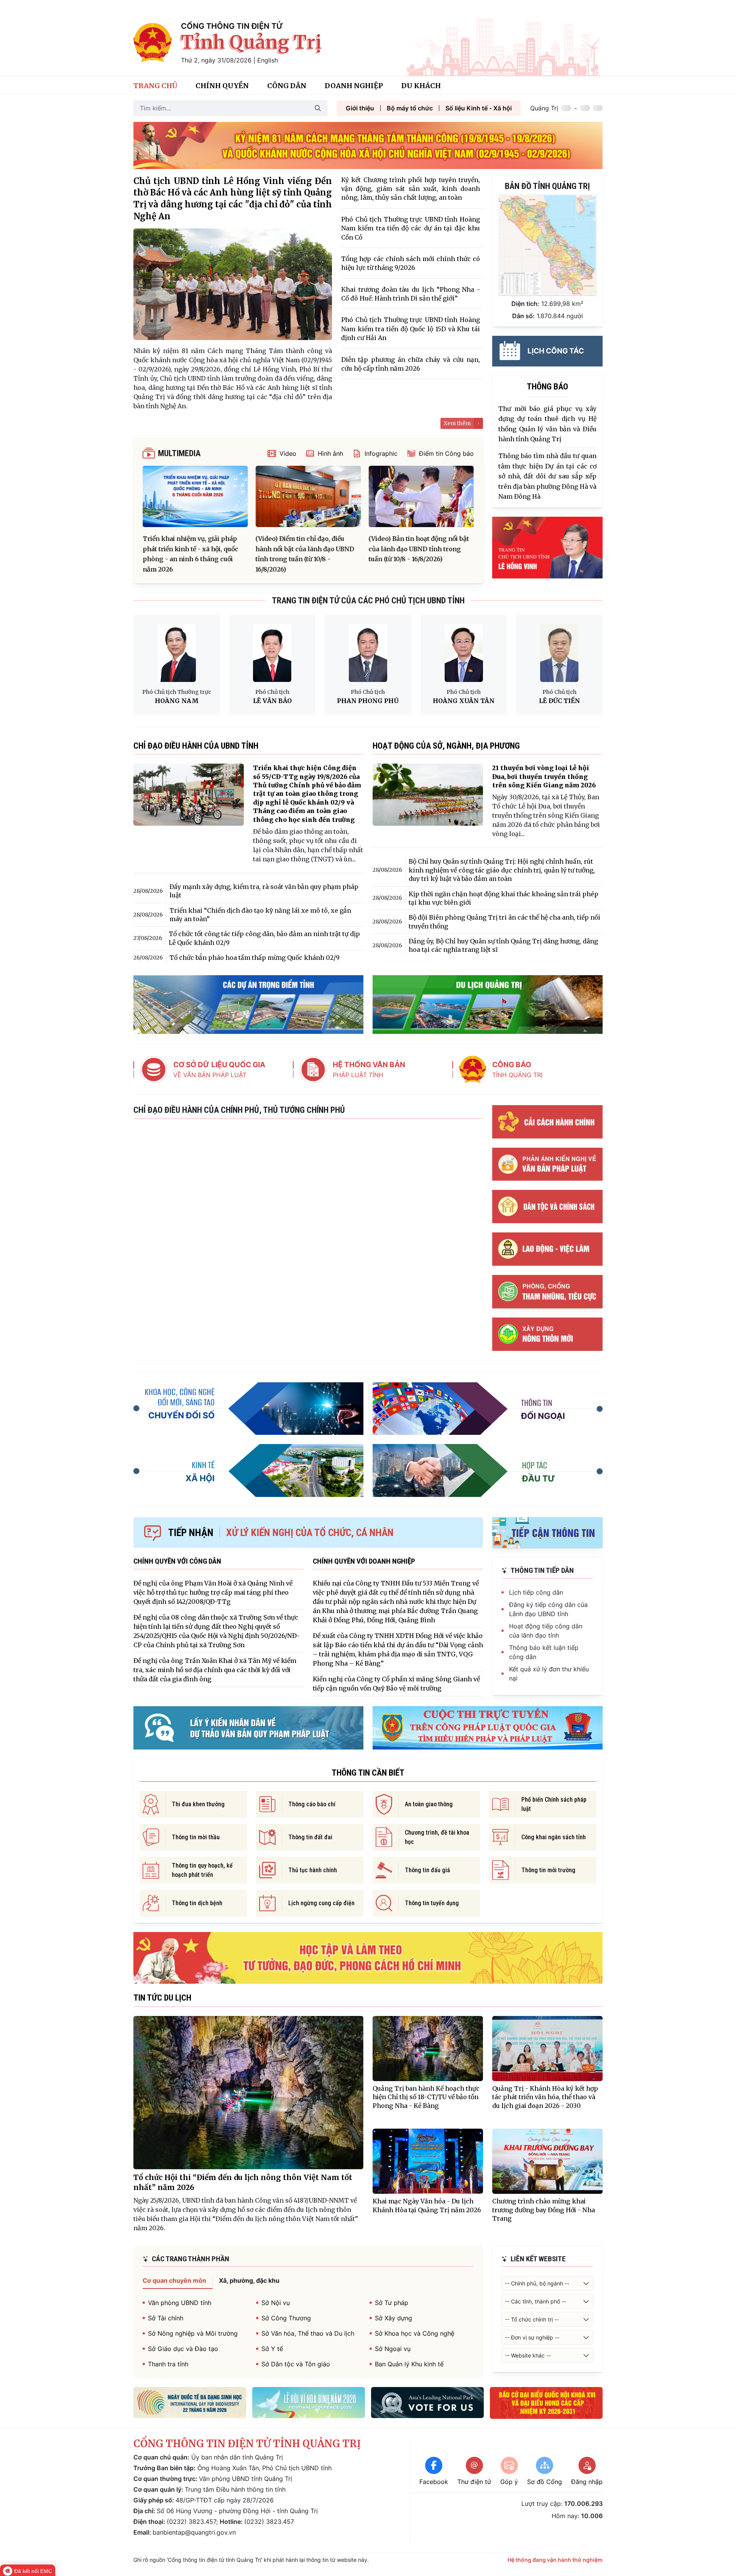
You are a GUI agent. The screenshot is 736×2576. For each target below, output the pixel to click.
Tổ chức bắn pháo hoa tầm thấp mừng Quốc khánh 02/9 (255, 958)
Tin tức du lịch (162, 1998)
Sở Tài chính (166, 2318)
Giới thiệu (360, 108)
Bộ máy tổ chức (410, 108)
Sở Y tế (272, 2349)
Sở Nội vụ (276, 2303)
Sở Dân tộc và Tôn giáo (296, 2364)
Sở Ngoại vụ (393, 2349)
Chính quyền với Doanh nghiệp (364, 1561)
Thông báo (547, 387)
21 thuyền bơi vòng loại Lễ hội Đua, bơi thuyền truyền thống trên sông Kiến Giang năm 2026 (544, 776)
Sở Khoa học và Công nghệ (415, 2333)
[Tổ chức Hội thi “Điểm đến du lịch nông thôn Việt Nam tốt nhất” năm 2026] (248, 2093)
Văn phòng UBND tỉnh (180, 2303)
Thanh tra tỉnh (168, 2364)
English (268, 60)
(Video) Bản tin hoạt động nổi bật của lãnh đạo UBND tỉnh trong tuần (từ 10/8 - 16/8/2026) (419, 549)
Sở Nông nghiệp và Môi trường (193, 2333)
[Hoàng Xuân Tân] (464, 653)
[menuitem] (155, 85)
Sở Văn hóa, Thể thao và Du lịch (308, 2333)
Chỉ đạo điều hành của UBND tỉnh (196, 746)
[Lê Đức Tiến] (559, 653)
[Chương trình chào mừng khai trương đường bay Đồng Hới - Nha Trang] (547, 2161)
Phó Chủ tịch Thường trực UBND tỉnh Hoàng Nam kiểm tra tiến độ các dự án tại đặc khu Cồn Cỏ (411, 228)
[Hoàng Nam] (177, 653)
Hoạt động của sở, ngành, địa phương (446, 746)
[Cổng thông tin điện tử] (153, 43)
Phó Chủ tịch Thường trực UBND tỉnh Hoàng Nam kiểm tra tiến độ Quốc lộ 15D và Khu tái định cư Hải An (411, 329)
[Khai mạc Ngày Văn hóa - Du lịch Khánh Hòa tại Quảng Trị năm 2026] (428, 2161)
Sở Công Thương (286, 2318)
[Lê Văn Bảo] (272, 653)
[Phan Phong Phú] (368, 653)
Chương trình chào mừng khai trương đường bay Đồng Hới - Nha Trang (544, 2210)
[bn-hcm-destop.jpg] (368, 1958)
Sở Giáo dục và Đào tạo (183, 2349)
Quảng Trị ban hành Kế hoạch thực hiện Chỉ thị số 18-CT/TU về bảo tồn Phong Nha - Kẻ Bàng (426, 2097)
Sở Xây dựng (393, 2318)
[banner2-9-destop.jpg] (368, 145)
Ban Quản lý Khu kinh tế (409, 2364)
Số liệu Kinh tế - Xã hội (479, 108)
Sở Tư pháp (392, 2303)
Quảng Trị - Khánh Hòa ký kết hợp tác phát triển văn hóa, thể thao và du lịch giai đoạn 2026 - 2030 (545, 2097)
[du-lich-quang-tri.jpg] (488, 1005)
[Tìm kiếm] (318, 108)
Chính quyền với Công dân (177, 1561)
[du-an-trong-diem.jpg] (248, 1005)
